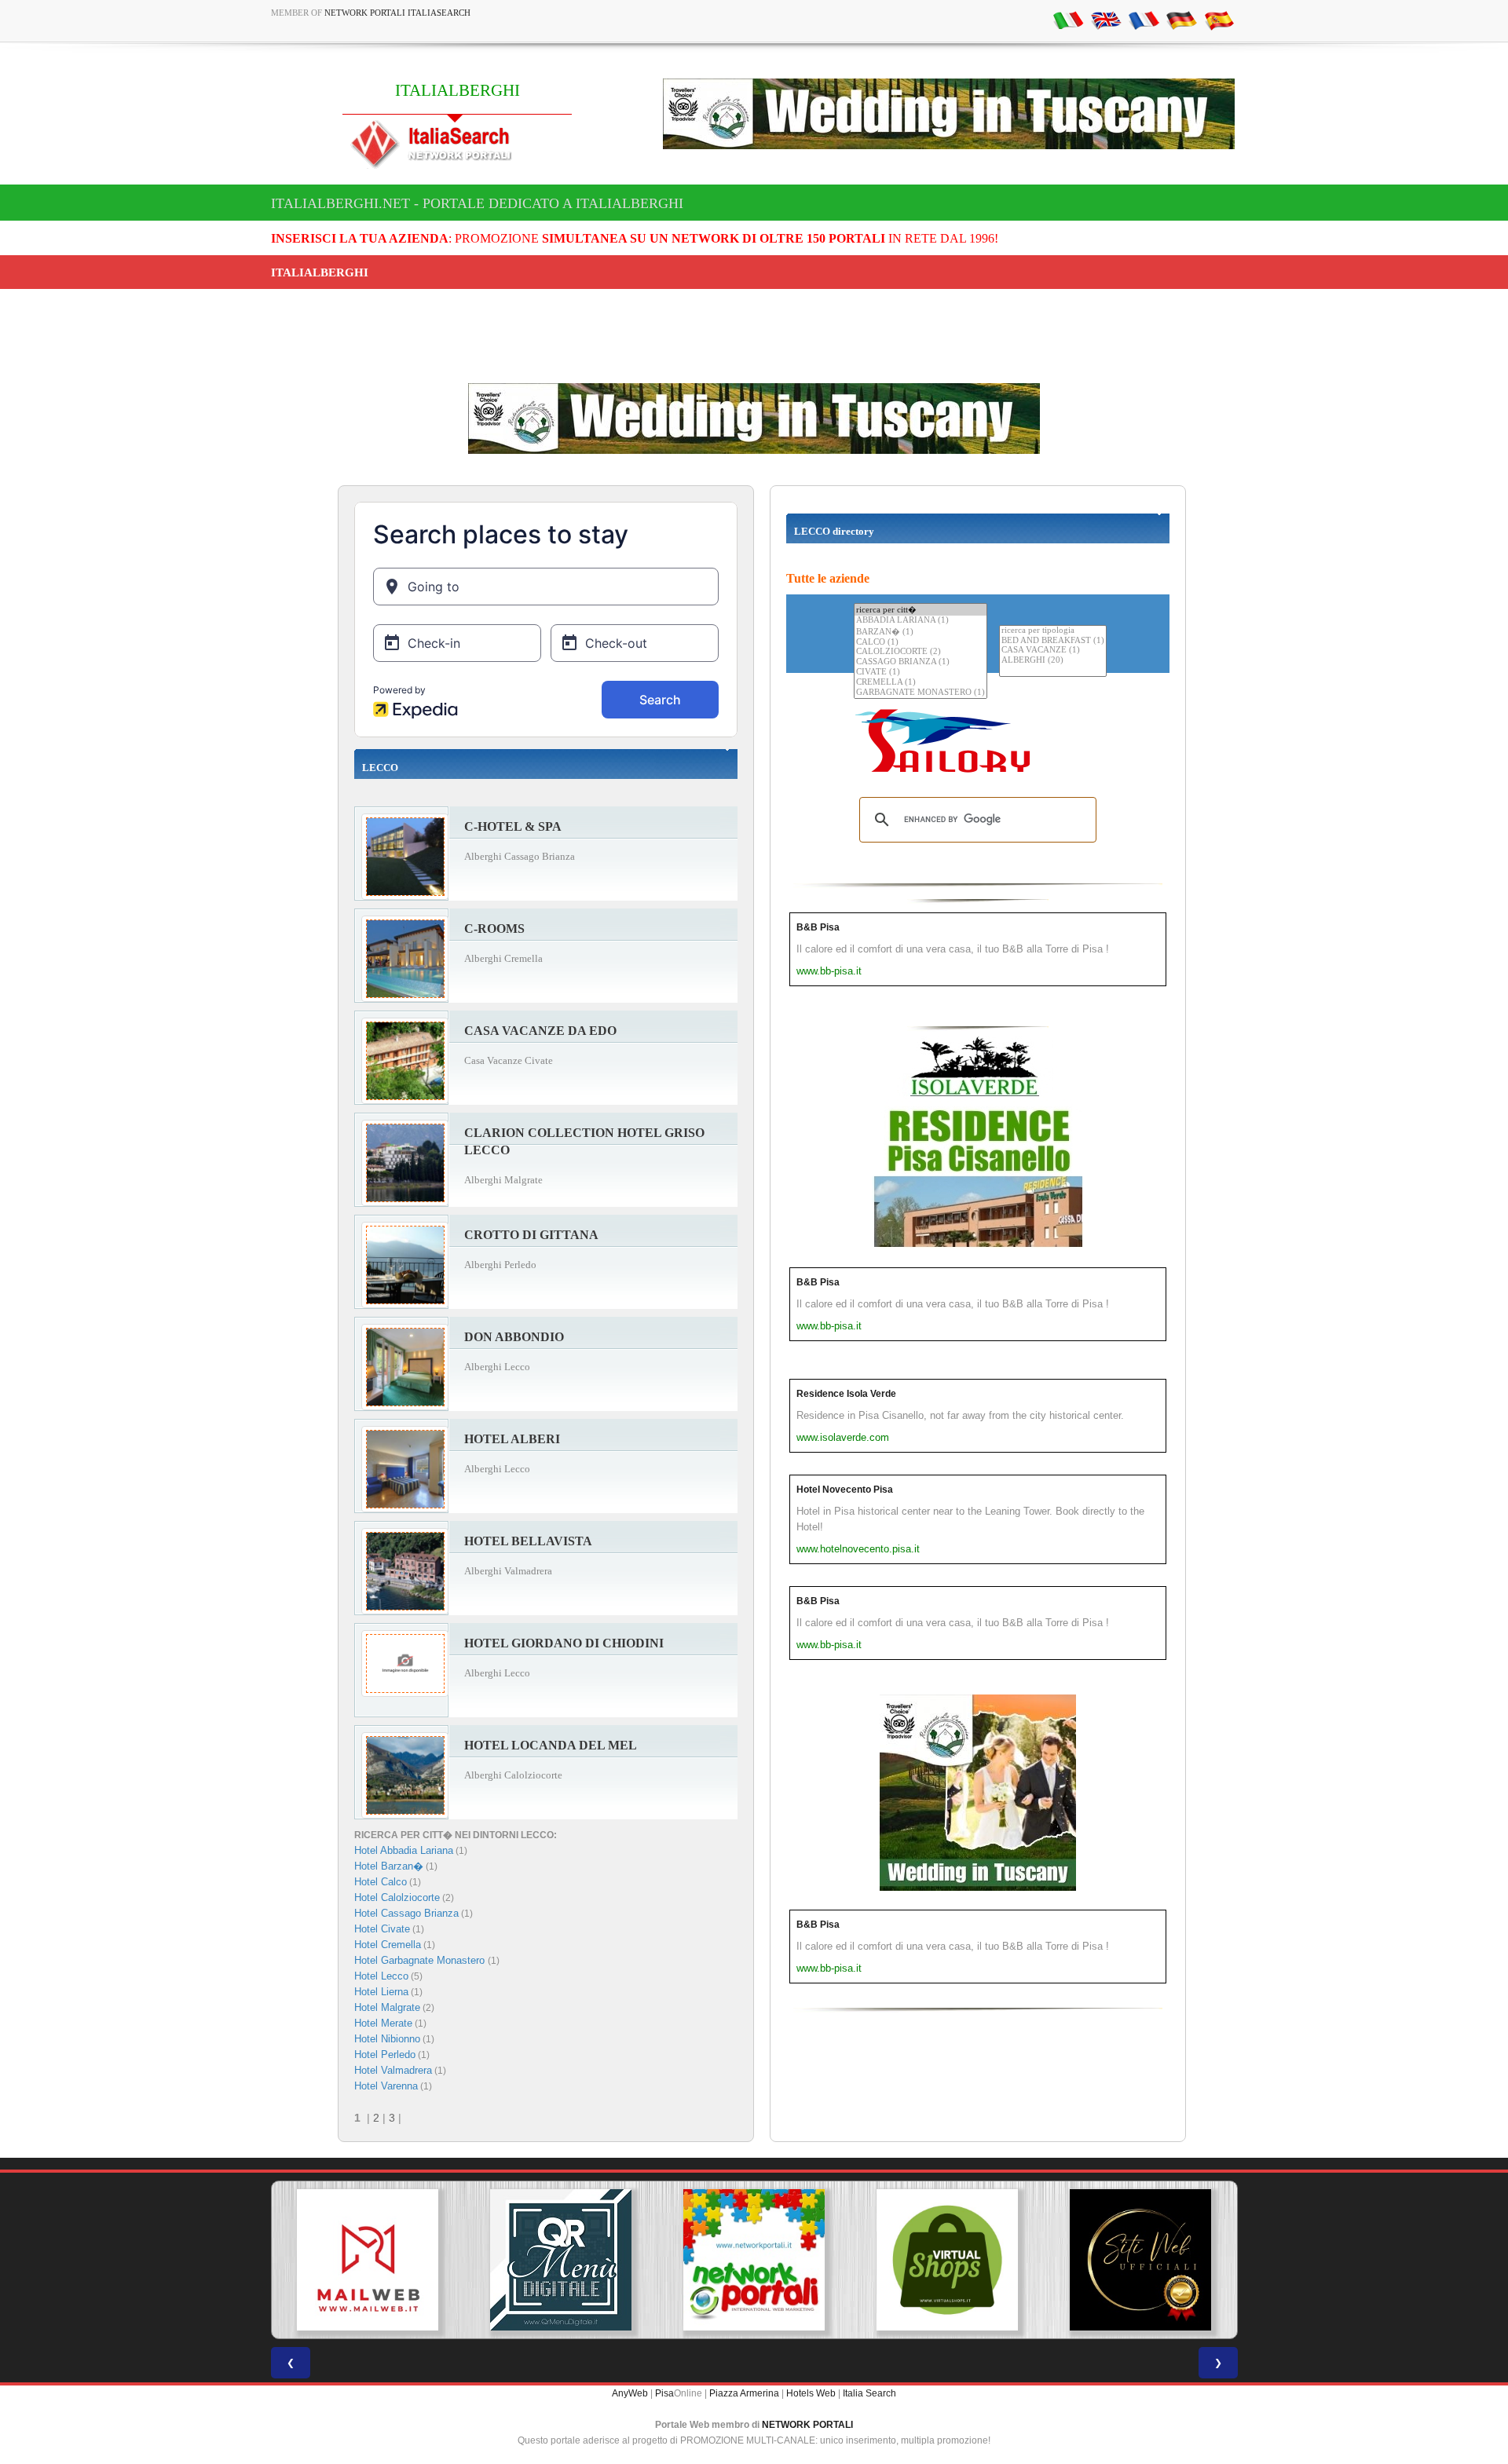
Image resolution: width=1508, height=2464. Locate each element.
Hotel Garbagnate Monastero (421, 1960)
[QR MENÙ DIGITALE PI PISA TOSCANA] (368, 2260)
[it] (1068, 20)
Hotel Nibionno (387, 2039)
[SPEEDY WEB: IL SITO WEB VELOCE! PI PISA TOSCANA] (1140, 2260)
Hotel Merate (383, 2023)
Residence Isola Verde (846, 1394)
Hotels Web (811, 2393)
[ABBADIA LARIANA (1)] (921, 621)
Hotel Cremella (388, 1945)
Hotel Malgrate (387, 2007)
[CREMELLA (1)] (921, 683)
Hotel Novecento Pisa (845, 1490)
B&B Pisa (818, 927)
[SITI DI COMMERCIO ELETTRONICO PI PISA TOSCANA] (754, 2260)
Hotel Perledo (385, 2055)
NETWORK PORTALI (807, 2425)
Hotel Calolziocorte (397, 1897)
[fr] (1144, 20)
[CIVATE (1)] (921, 673)
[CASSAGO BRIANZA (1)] (921, 662)
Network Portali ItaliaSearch (397, 13)
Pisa (664, 2393)
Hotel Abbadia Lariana (404, 1850)
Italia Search (869, 2393)
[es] (1219, 20)
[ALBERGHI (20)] (1053, 661)
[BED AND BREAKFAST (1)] (1053, 641)
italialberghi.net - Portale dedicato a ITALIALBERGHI (477, 203)
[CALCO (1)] (921, 643)
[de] (1181, 20)
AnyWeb (630, 2393)
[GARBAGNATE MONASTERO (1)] (921, 693)
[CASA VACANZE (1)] (1053, 651)
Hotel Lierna (381, 1992)
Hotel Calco (381, 1882)
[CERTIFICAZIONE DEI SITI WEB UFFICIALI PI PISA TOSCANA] (947, 2260)
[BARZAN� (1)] (921, 632)
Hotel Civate (382, 1929)
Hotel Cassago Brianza (406, 1913)
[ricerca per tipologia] (1053, 631)
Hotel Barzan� (389, 1866)
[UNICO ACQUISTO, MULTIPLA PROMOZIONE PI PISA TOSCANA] (561, 2260)
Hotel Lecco (381, 1976)
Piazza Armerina (744, 2393)
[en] (1106, 20)
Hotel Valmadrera (393, 2070)
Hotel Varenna (386, 2086)
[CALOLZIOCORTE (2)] (921, 652)
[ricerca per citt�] (921, 610)
